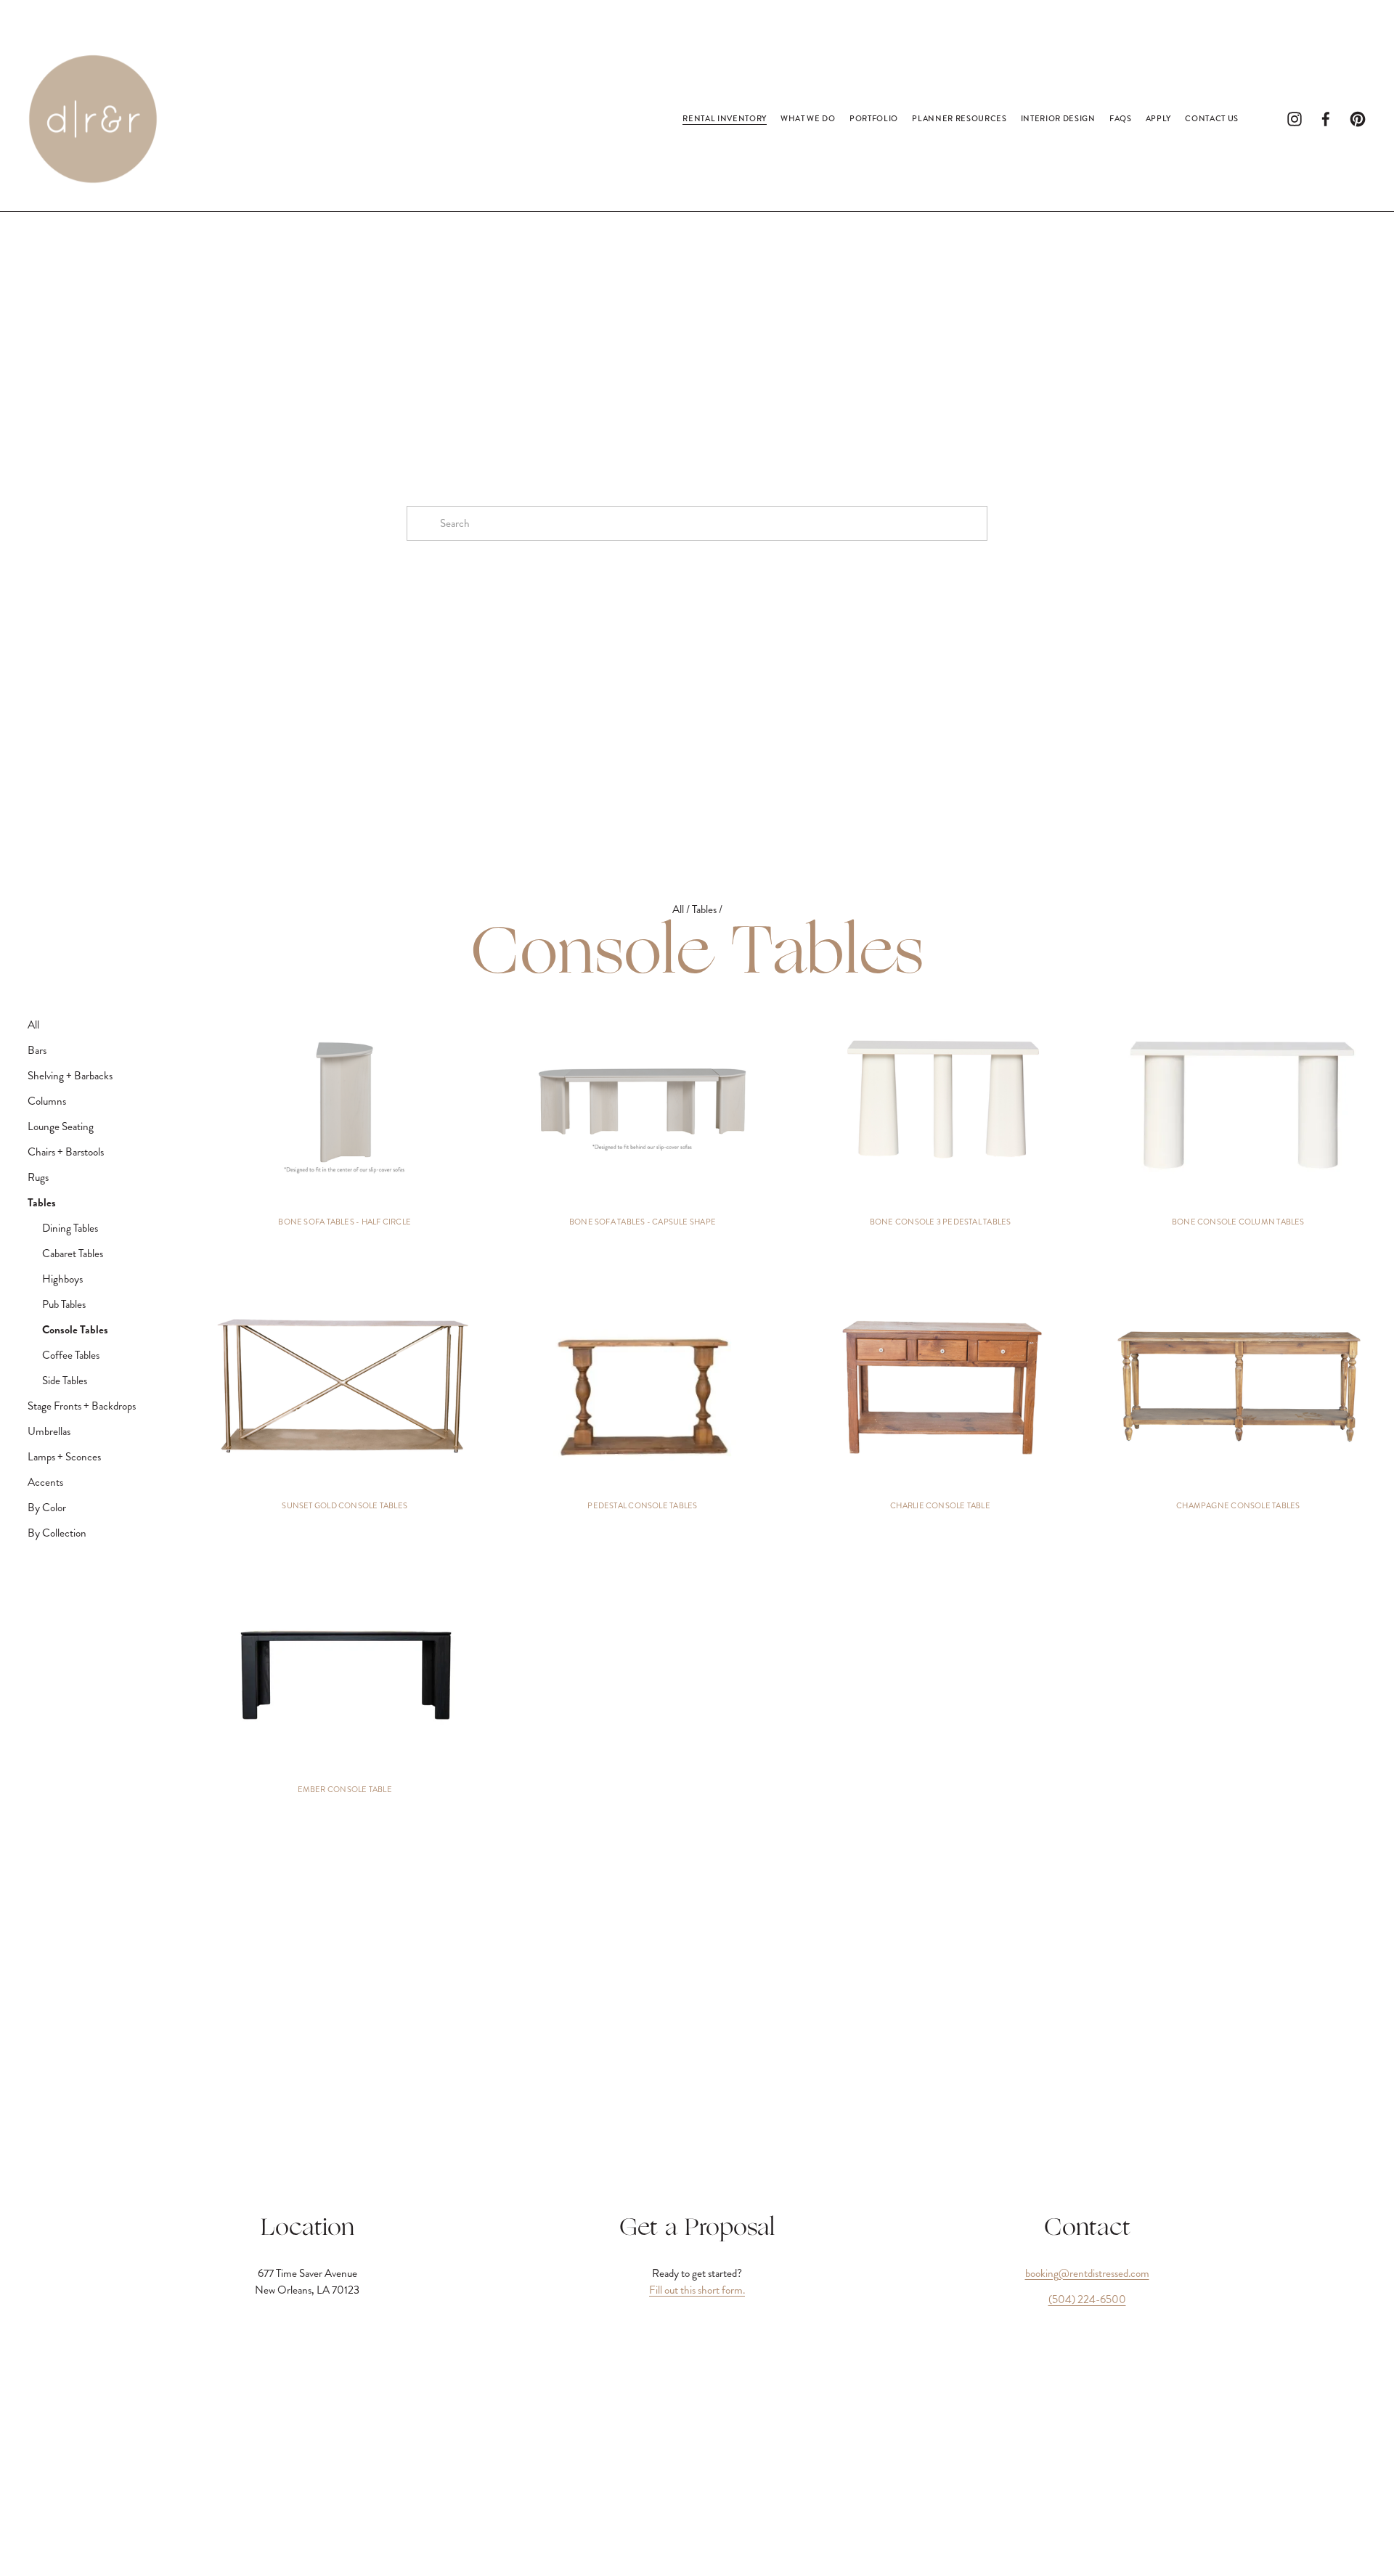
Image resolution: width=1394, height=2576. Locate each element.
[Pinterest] (1358, 119)
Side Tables (65, 1381)
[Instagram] (1295, 119)
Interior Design (1058, 118)
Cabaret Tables (73, 1254)
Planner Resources (959, 118)
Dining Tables (70, 1228)
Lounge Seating (61, 1127)
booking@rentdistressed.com (1087, 2273)
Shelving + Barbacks (70, 1076)
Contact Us (1212, 118)
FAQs (1121, 118)
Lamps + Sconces (64, 1457)
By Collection (57, 1533)
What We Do (808, 118)
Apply (1158, 118)
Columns (47, 1101)
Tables (705, 909)
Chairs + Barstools (66, 1152)
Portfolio (874, 118)
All (679, 909)
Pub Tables (64, 1304)
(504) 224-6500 (1087, 2299)
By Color (47, 1508)
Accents (45, 1482)
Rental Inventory (725, 118)
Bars (37, 1050)
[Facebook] (1326, 119)
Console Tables (75, 1330)
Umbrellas (49, 1431)
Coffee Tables (71, 1355)
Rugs (38, 1177)
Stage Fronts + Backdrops (82, 1406)
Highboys (62, 1279)
